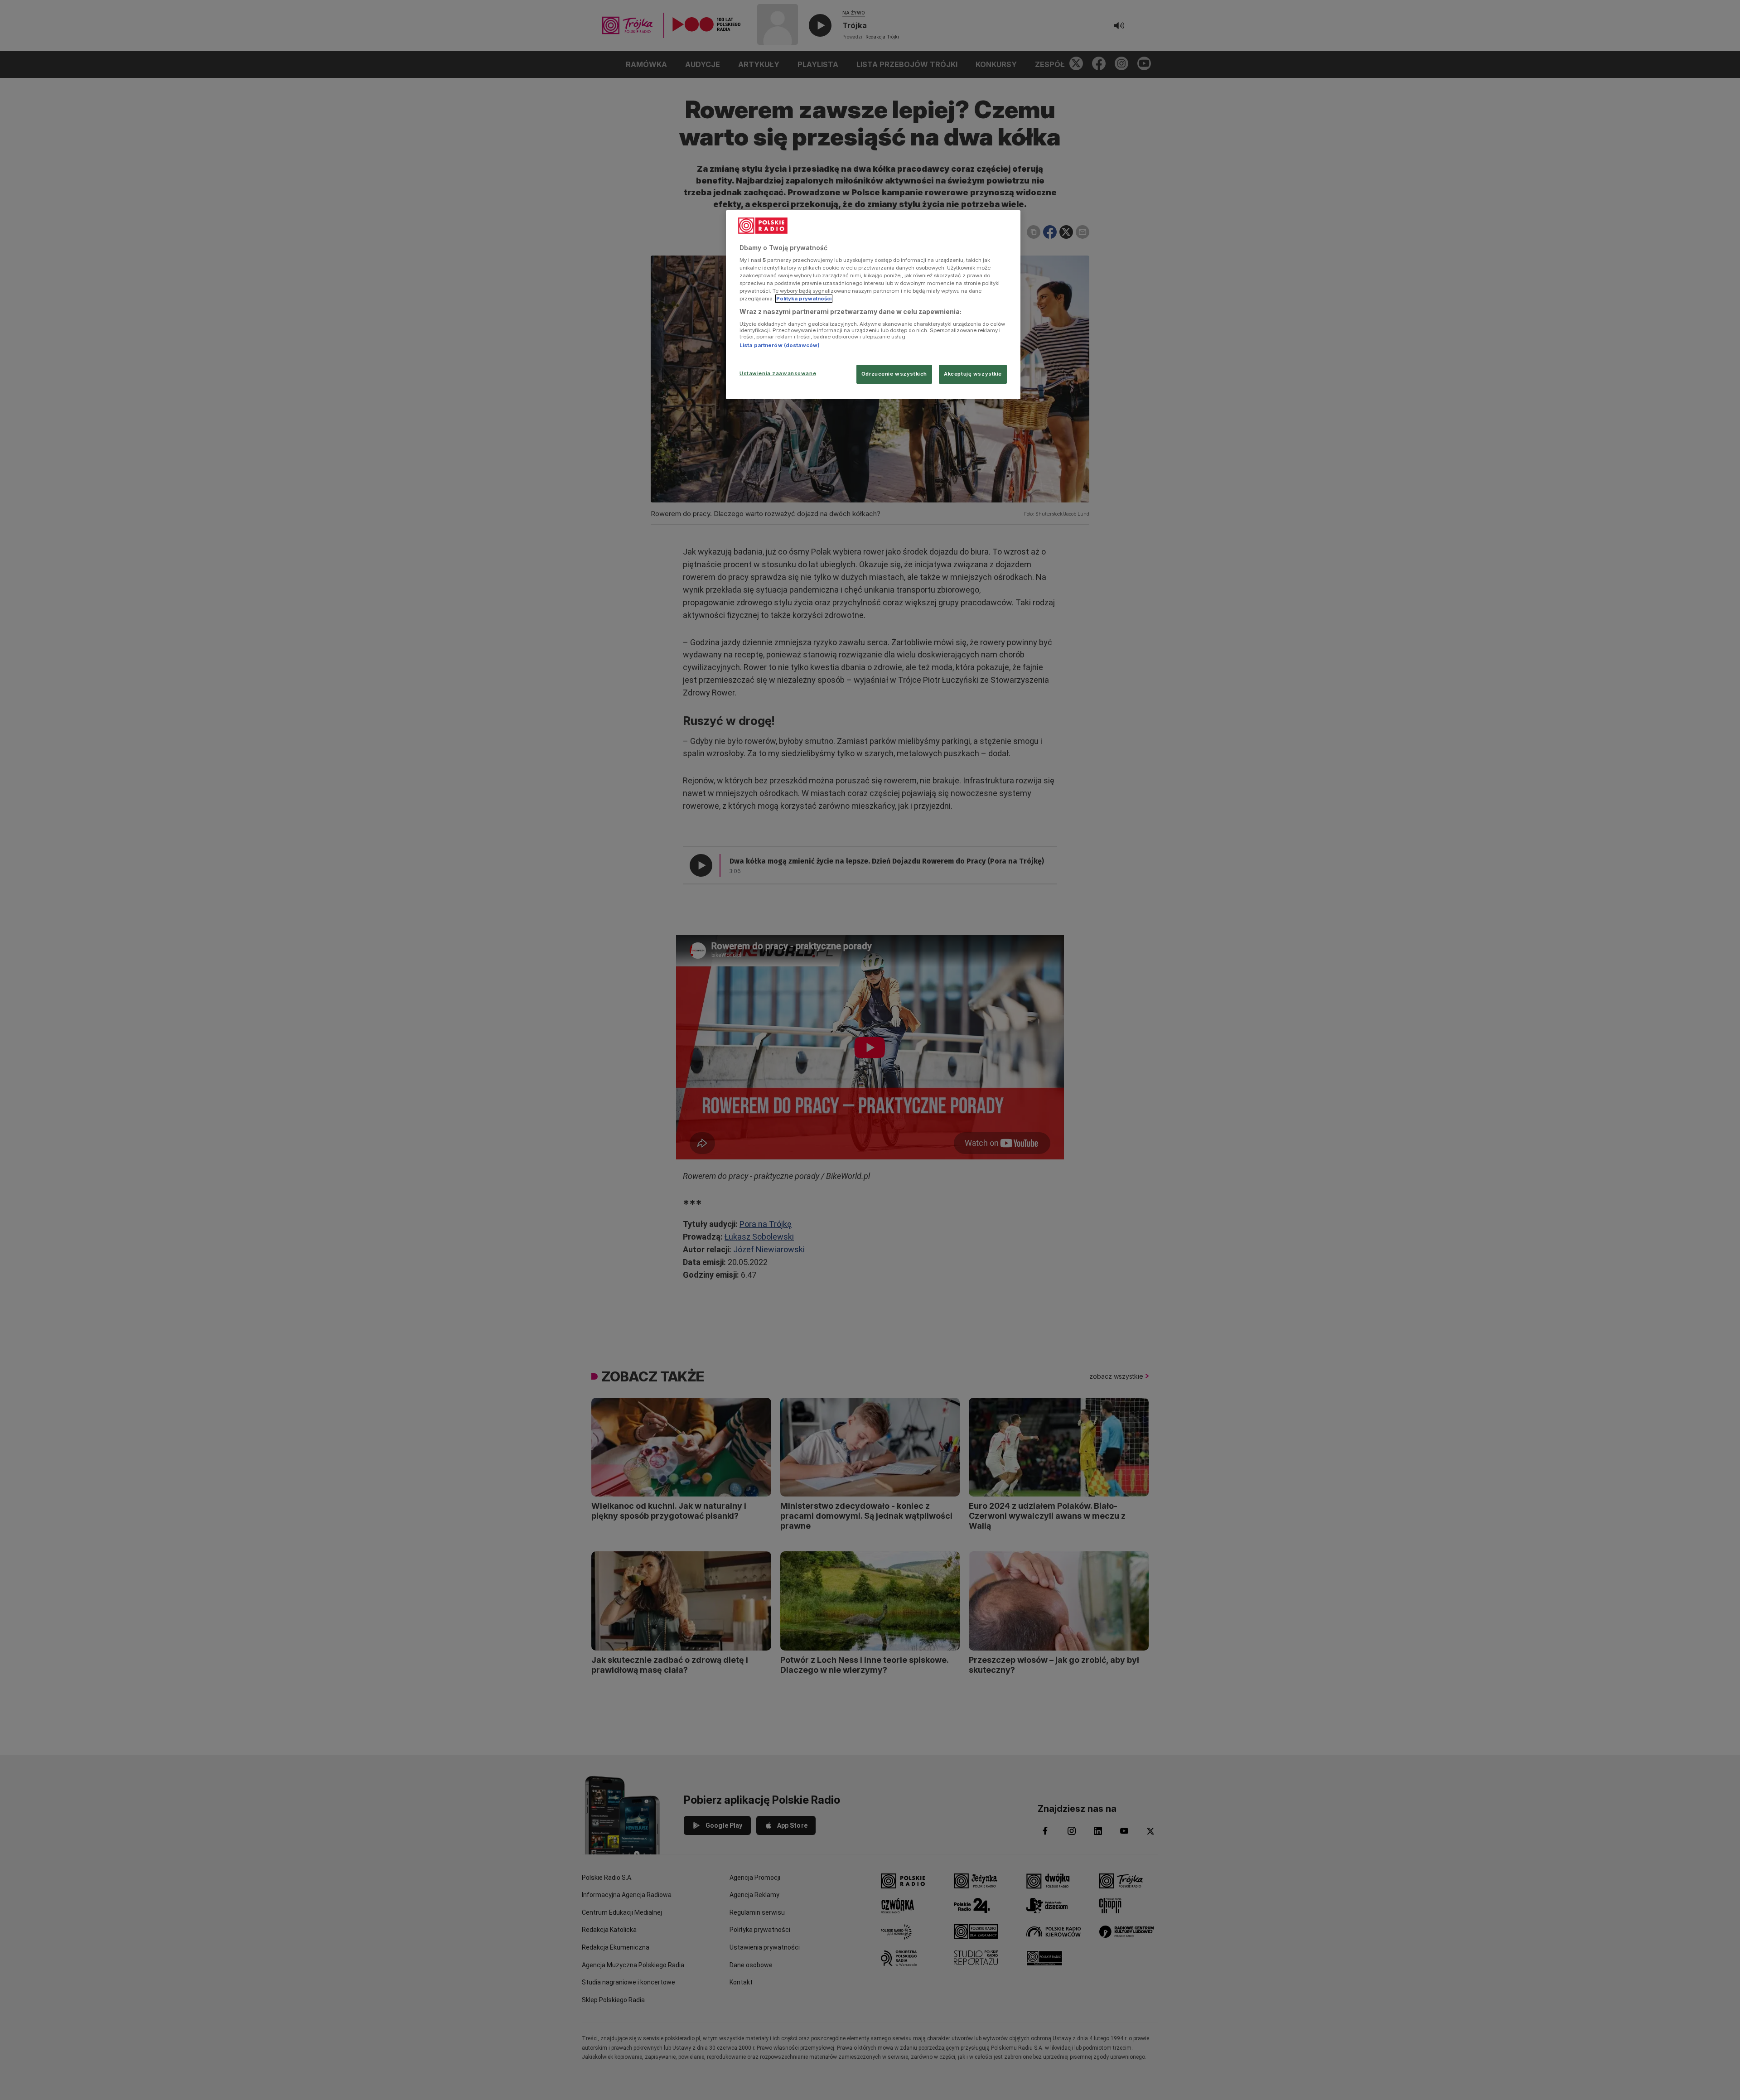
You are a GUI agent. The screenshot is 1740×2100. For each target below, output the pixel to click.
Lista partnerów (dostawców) (780, 345)
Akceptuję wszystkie (973, 374)
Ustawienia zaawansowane (778, 373)
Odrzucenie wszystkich (894, 374)
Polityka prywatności (804, 299)
